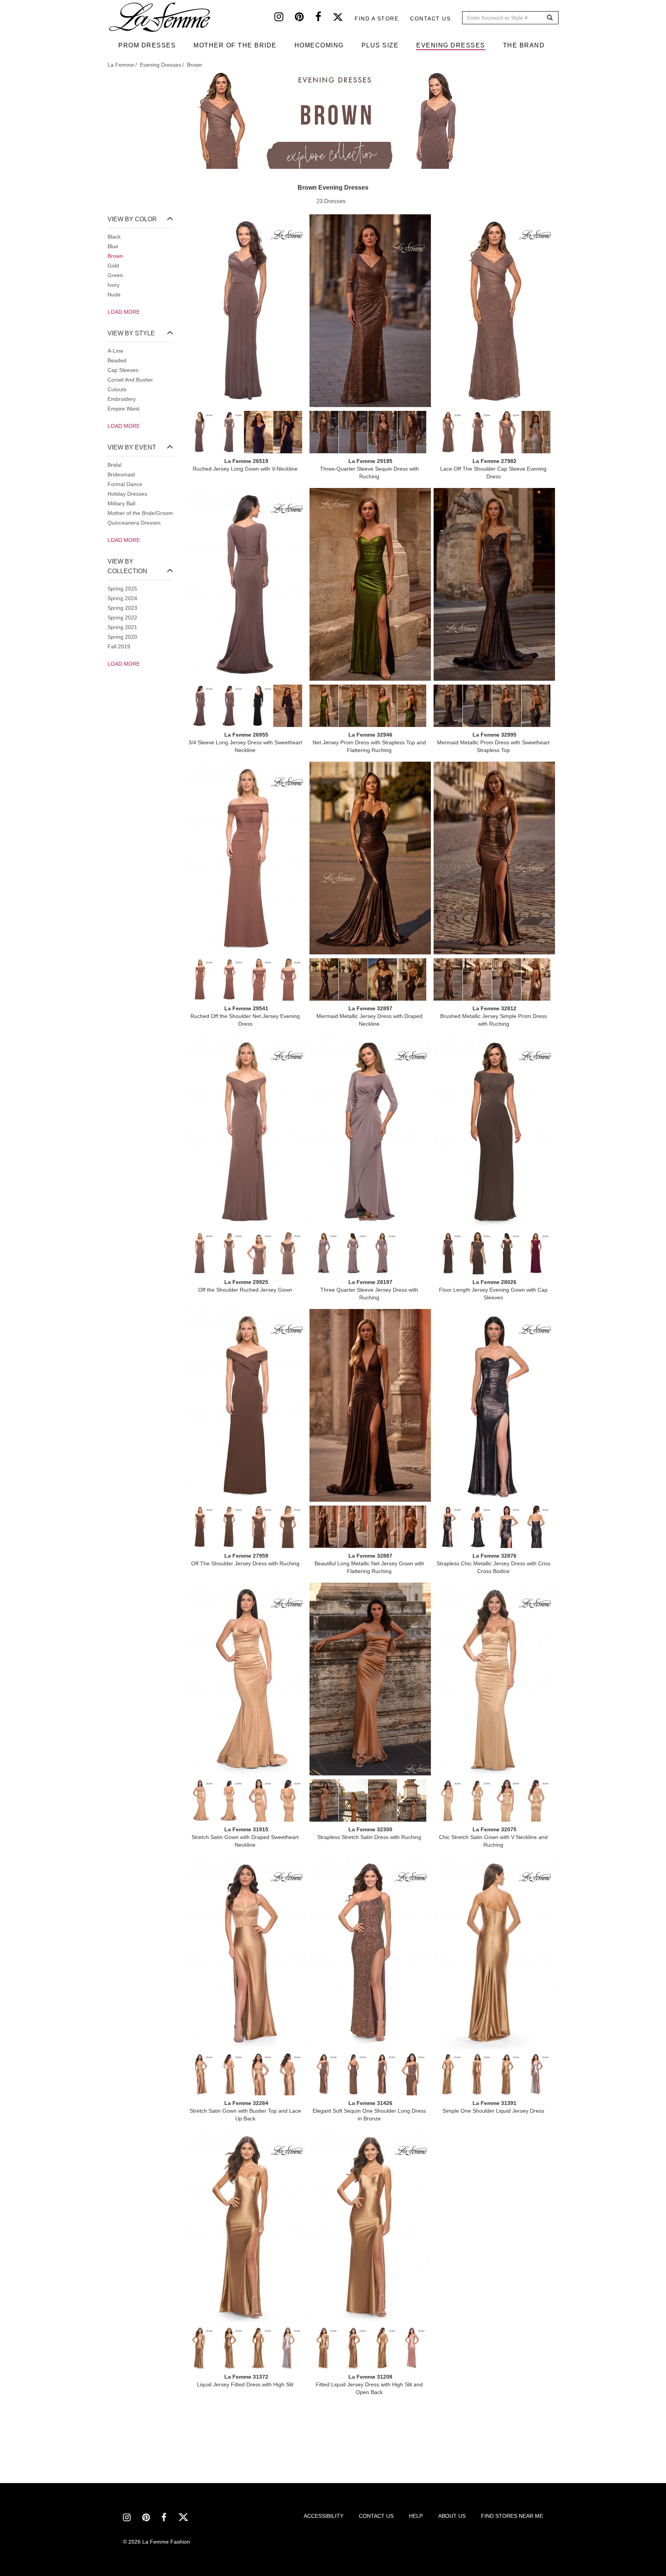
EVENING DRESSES (451, 45)
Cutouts (117, 389)
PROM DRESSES (147, 45)
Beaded (117, 360)
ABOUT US (452, 2516)
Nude (114, 294)
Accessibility (324, 2516)
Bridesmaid (121, 474)
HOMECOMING (319, 45)
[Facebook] (324, 19)
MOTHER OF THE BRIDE (235, 45)
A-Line (115, 351)
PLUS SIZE (380, 45)
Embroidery (122, 399)
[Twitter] (344, 19)
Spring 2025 (122, 589)
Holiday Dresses (127, 494)
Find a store (377, 19)
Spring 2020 (122, 637)
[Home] (160, 17)
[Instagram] (285, 19)
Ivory (114, 285)
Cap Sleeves (123, 370)
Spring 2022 (122, 617)
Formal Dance (125, 484)
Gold (113, 266)
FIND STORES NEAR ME (512, 2516)
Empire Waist (124, 409)
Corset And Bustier (130, 380)
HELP (416, 2516)
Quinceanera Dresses (134, 523)
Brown (115, 256)
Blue (113, 246)
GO (550, 18)
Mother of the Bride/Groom (140, 513)
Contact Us (430, 19)
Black (114, 237)
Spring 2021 (122, 627)
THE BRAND (524, 45)
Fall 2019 (119, 646)
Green (115, 275)
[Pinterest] (305, 19)
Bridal (114, 465)
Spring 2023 (122, 608)
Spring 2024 (122, 598)
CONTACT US (376, 2516)
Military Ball (121, 503)
